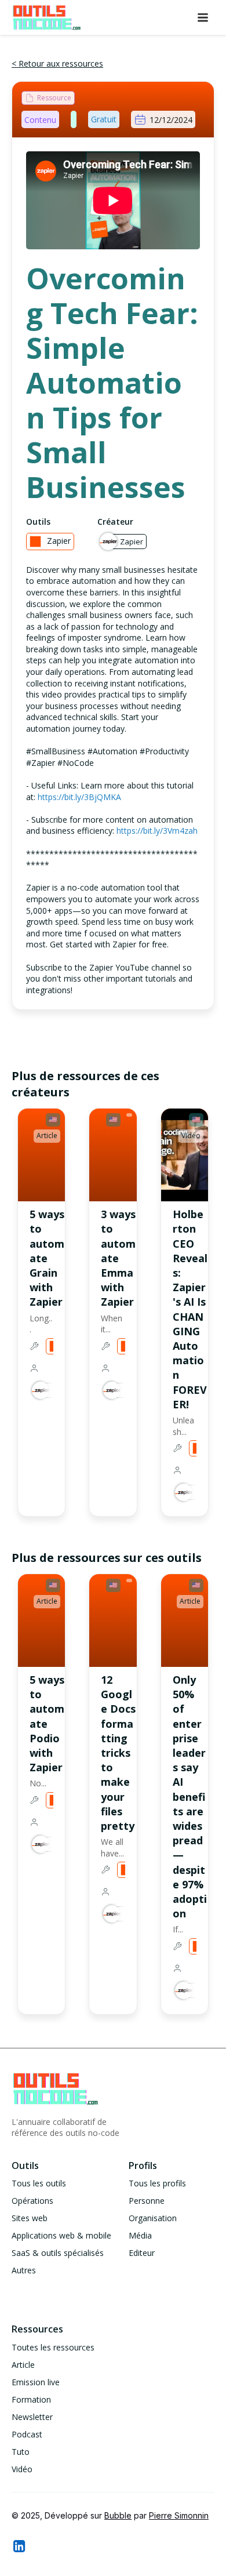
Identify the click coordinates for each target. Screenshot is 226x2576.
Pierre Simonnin (179, 2515)
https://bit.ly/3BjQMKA (79, 797)
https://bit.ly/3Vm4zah (157, 831)
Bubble (118, 2515)
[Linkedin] (19, 2546)
